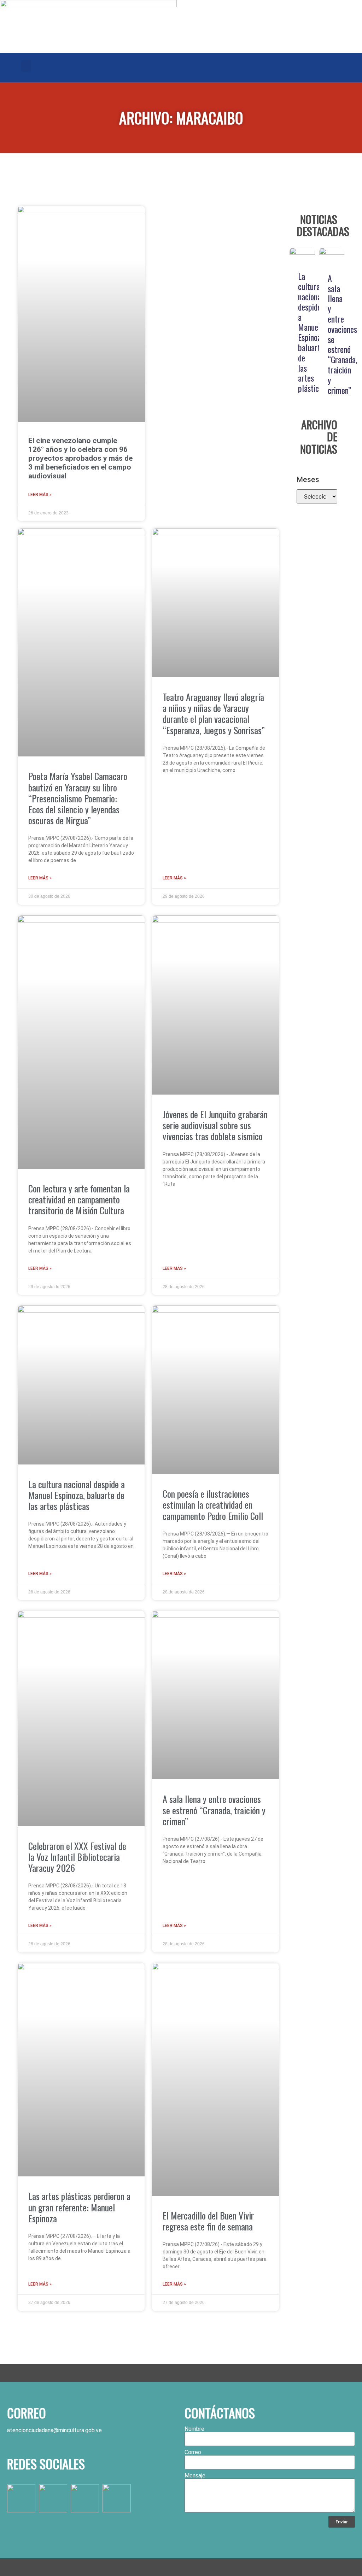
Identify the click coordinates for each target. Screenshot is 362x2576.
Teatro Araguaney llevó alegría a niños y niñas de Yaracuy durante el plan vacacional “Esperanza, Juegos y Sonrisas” (214, 714)
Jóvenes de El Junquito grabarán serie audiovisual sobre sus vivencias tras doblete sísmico (215, 1125)
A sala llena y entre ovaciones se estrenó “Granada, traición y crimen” (214, 1810)
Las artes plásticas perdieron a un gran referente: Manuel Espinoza (79, 2207)
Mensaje (195, 2476)
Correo (193, 2452)
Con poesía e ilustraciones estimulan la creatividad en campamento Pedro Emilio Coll (213, 1505)
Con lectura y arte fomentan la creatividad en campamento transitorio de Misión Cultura (79, 1199)
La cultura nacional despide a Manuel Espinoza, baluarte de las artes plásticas (77, 1495)
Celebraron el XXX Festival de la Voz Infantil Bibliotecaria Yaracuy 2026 (77, 1857)
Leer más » (40, 495)
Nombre (194, 2429)
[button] (26, 66)
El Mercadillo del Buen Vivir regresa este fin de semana (208, 2221)
